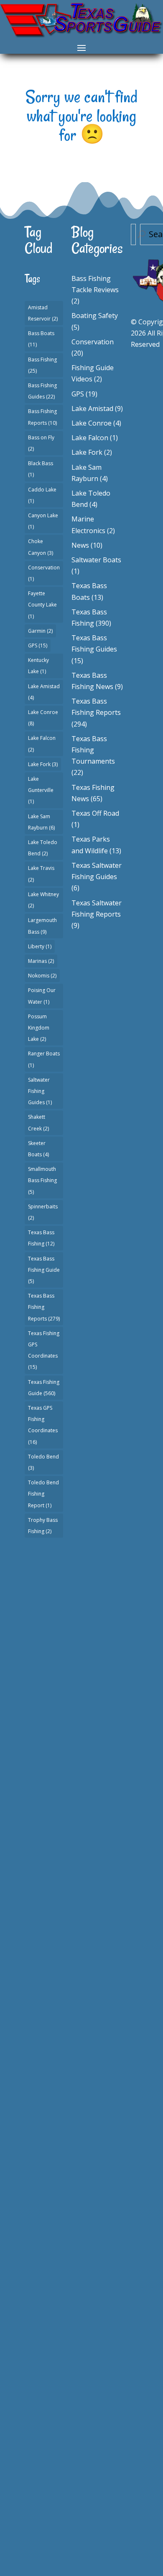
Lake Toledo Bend (43, 848)
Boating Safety (95, 316)
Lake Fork (43, 764)
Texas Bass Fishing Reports (44, 1307)
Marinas (41, 961)
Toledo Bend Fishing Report (43, 1494)
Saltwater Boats (96, 560)
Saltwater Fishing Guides (40, 1091)
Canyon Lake (43, 521)
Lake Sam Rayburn (41, 822)
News (80, 545)
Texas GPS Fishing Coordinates (43, 1425)
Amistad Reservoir (43, 313)
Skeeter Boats (38, 1149)
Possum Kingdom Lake (39, 1028)
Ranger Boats (44, 1059)
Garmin (40, 631)
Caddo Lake (42, 495)
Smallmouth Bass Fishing (42, 1180)
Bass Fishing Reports (42, 417)
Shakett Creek (38, 1123)
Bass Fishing (42, 365)
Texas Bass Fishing (41, 1238)
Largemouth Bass (42, 926)
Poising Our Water (42, 996)
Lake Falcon (42, 744)
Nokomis (42, 976)
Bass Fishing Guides (42, 391)
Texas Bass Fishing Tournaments (93, 750)
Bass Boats (41, 339)
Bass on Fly (41, 443)
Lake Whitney (43, 900)
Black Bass (41, 469)
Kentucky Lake (38, 666)
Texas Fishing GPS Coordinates (44, 1350)
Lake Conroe (43, 718)
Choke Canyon (41, 547)
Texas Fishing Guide (44, 1388)
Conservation (44, 573)
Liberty (40, 946)
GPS (38, 645)
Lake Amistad (44, 692)
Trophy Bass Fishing (43, 1526)
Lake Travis (41, 874)
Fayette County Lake (42, 605)
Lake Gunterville (41, 790)
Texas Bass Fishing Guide (44, 1270)
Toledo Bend (43, 1462)
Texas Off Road (95, 813)
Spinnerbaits (43, 1212)
